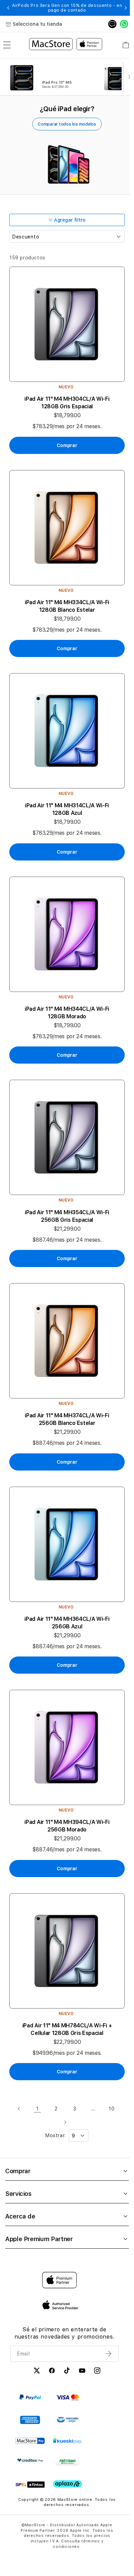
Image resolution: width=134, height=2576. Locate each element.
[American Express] (30, 2420)
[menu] (7, 45)
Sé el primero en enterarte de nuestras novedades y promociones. (64, 2333)
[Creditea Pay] (30, 2460)
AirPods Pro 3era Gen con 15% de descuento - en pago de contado (67, 8)
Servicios (18, 2194)
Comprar (18, 2171)
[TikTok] (67, 2372)
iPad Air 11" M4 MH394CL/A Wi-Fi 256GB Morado (67, 1826)
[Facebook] (52, 2372)
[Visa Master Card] (68, 2397)
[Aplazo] (68, 2484)
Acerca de (20, 2216)
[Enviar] (109, 2354)
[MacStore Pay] (30, 2441)
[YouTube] (82, 2372)
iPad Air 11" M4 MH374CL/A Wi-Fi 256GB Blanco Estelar (67, 1419)
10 (111, 2109)
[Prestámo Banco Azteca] (68, 2462)
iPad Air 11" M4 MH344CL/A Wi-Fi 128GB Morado (67, 1013)
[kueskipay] (68, 2441)
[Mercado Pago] (68, 2420)
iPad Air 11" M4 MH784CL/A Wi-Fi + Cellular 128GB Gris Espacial (67, 2029)
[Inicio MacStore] (66, 45)
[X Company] (37, 2372)
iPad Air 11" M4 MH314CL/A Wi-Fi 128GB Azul (67, 809)
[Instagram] (97, 2372)
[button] (8, 8)
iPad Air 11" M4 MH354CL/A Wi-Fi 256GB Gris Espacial (67, 1216)
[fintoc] (30, 2485)
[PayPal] (30, 2397)
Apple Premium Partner (39, 2239)
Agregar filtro (70, 220)
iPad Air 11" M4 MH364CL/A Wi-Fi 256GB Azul (67, 1623)
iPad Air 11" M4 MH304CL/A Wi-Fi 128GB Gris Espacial (67, 403)
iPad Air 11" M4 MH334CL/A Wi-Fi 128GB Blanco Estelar (67, 606)
